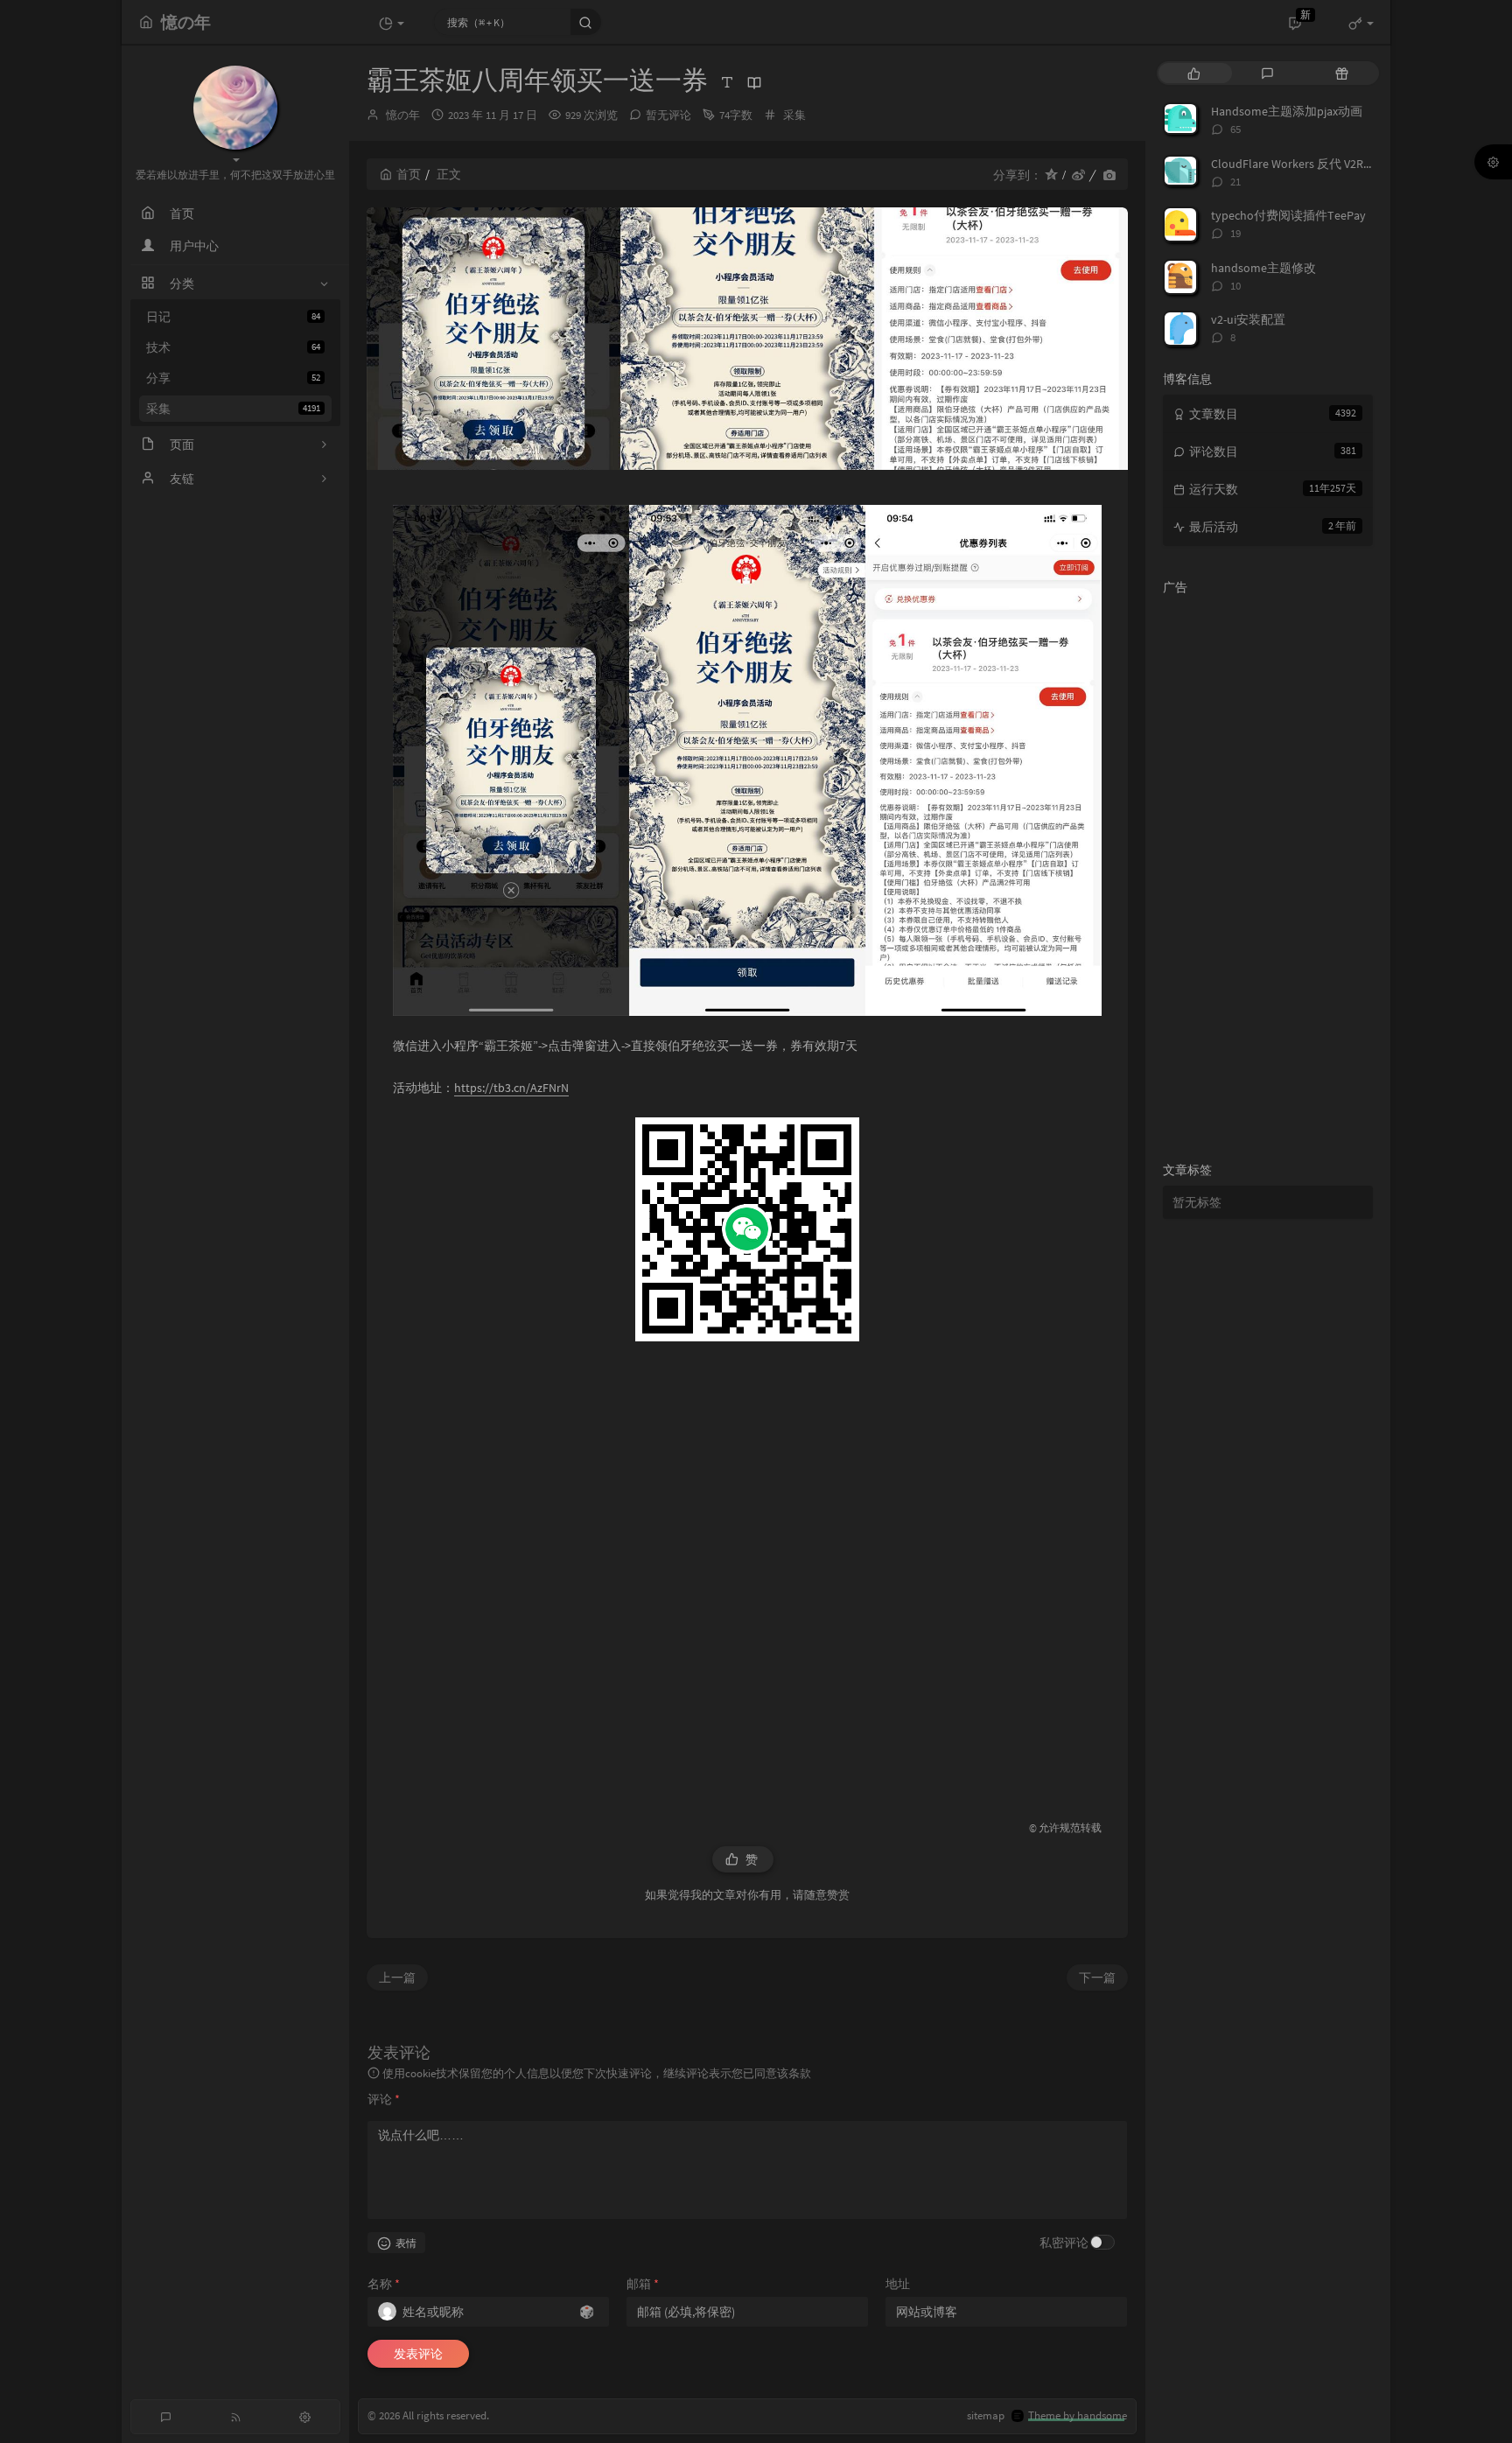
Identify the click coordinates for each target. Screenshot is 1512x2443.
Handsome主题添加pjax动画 (1287, 111)
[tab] (1194, 73)
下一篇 (1097, 1977)
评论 (384, 2099)
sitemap (986, 2415)
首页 (409, 174)
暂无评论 (668, 115)
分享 (233, 378)
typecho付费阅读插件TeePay (1288, 215)
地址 (898, 2284)
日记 (233, 317)
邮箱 (643, 2284)
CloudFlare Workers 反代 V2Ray (1293, 164)
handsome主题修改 (1263, 268)
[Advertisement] (747, 1571)
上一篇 (397, 1977)
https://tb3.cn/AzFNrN (511, 1088)
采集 (233, 409)
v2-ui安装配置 (1248, 319)
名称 (384, 2284)
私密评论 (1064, 2243)
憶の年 (403, 115)
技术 (233, 347)
